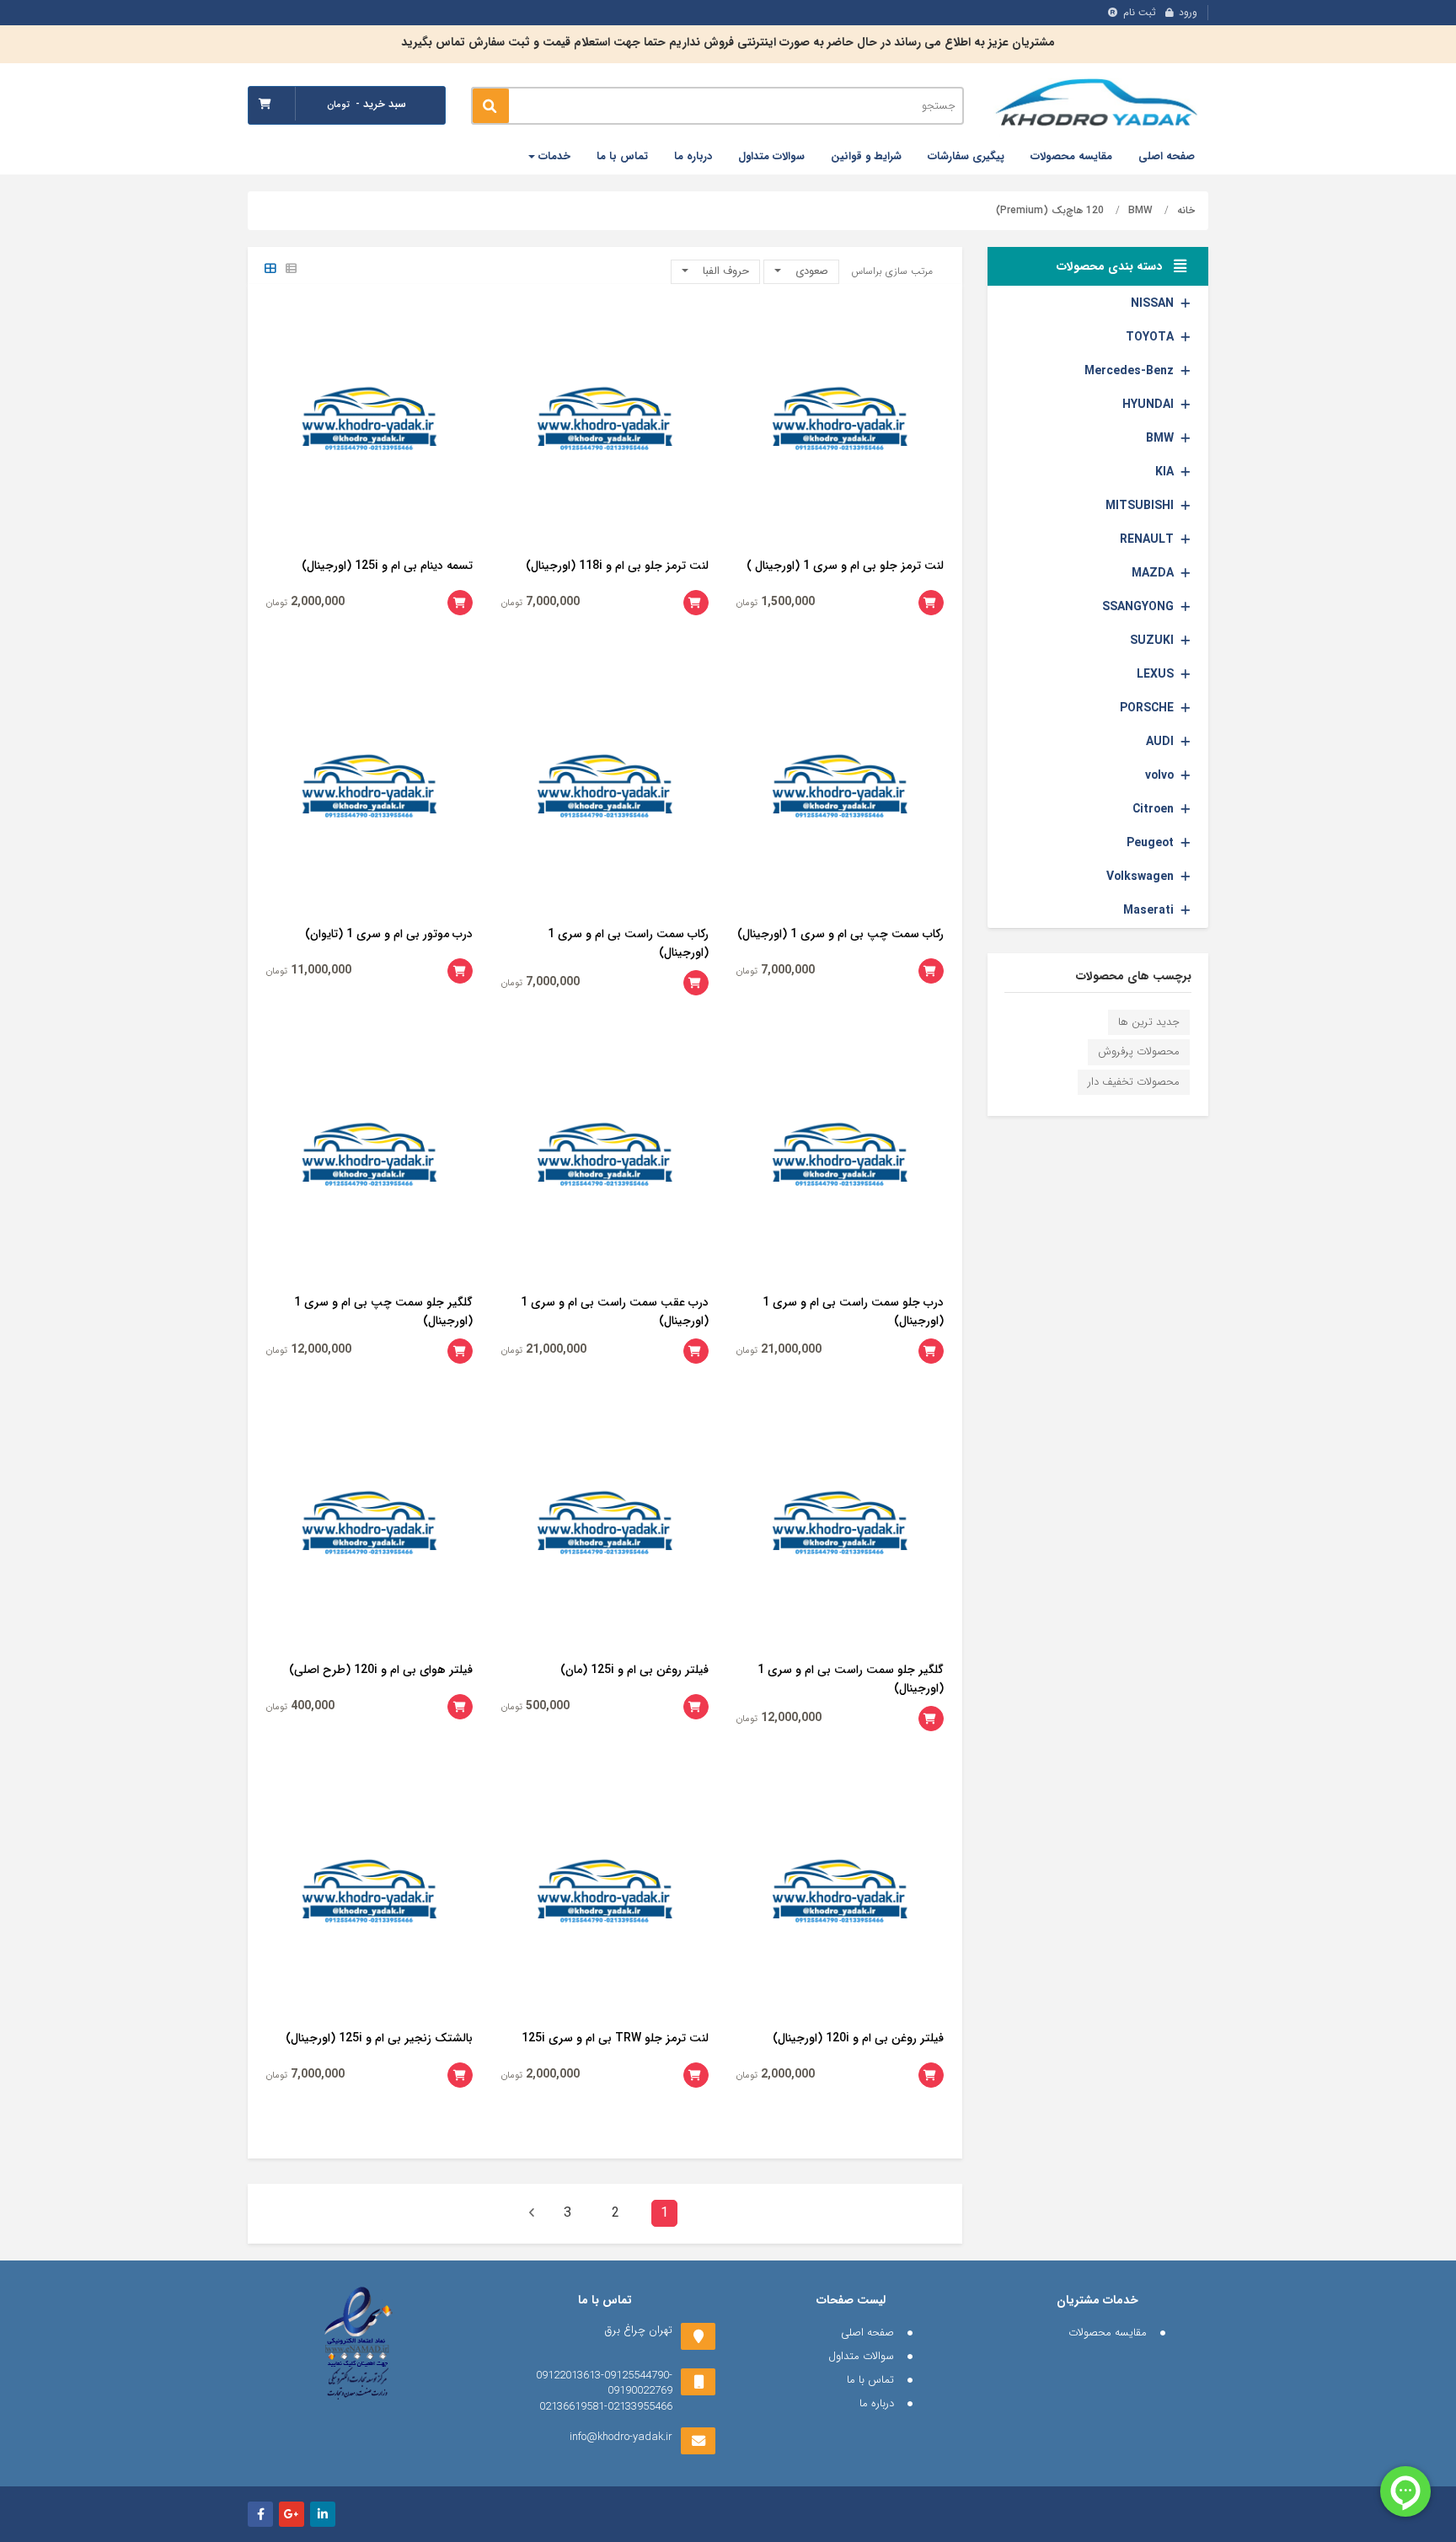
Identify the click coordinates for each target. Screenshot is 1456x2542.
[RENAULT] (1186, 539)
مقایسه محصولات (1071, 156)
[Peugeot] (1186, 843)
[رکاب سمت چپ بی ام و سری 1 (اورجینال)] (840, 792)
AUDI (1160, 742)
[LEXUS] (1186, 674)
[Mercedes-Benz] (1186, 371)
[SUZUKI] (1186, 641)
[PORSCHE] (1186, 708)
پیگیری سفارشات (966, 156)
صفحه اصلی (1167, 156)
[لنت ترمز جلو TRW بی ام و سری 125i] (605, 1897)
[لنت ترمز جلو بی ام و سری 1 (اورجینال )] (840, 425)
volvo (1159, 775)
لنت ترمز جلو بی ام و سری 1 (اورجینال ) (845, 566)
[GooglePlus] (292, 2514)
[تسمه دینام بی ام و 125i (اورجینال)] (370, 425)
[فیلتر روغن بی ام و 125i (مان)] (605, 1529)
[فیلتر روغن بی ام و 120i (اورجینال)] (840, 1897)
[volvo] (1186, 775)
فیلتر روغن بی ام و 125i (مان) (634, 1670)
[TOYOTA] (1186, 337)
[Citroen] (1186, 809)
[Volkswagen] (1186, 877)
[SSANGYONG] (1186, 607)
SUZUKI (1152, 641)
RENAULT (1147, 539)
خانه (1186, 210)
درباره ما (693, 156)
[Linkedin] (323, 2514)
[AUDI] (1186, 742)
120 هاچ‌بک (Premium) (1050, 210)
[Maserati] (1186, 910)
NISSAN (1152, 303)
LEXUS (1155, 674)
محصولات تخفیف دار (1134, 1082)
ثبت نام (1140, 12)
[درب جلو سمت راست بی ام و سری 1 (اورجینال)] (840, 1161)
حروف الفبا (724, 271)
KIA (1164, 472)
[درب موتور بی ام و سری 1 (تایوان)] (370, 792)
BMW (1140, 210)
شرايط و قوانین (866, 156)
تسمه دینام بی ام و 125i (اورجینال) (387, 566)
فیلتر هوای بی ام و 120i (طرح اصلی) (381, 1670)
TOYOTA (1150, 337)
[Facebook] (260, 2514)
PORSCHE (1147, 708)
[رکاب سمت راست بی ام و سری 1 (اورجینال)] (605, 792)
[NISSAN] (1186, 303)
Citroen (1153, 809)
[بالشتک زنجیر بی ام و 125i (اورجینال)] (370, 1897)
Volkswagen (1140, 877)
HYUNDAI (1148, 405)
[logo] (1099, 105)
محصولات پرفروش (1139, 1051)
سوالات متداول (771, 156)
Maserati (1148, 910)
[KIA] (1186, 472)
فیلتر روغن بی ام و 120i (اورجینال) (858, 2038)
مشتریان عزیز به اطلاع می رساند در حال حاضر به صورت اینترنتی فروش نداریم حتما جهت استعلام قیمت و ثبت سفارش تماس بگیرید (728, 42)
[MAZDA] (1186, 573)
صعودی (810, 271)
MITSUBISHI (1140, 506)
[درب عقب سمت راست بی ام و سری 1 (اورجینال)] (605, 1161)
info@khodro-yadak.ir (621, 2437)
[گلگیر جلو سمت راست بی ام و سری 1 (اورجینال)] (840, 1529)
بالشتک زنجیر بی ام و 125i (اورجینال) (379, 2038)
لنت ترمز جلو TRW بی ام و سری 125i (615, 2038)
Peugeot (1150, 843)
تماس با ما (622, 156)
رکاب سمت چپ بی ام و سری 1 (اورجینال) (840, 934)
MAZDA (1153, 573)
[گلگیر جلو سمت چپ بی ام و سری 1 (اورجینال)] (370, 1161)
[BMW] (1186, 438)
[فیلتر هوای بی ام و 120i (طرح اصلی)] (370, 1529)
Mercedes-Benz (1129, 371)
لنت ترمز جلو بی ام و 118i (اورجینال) (617, 566)
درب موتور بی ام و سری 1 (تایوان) (389, 934)
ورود (1188, 12)
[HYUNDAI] (1186, 405)
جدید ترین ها (1149, 1022)
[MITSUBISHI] (1186, 506)
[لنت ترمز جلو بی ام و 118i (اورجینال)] (605, 425)
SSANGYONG (1138, 607)
